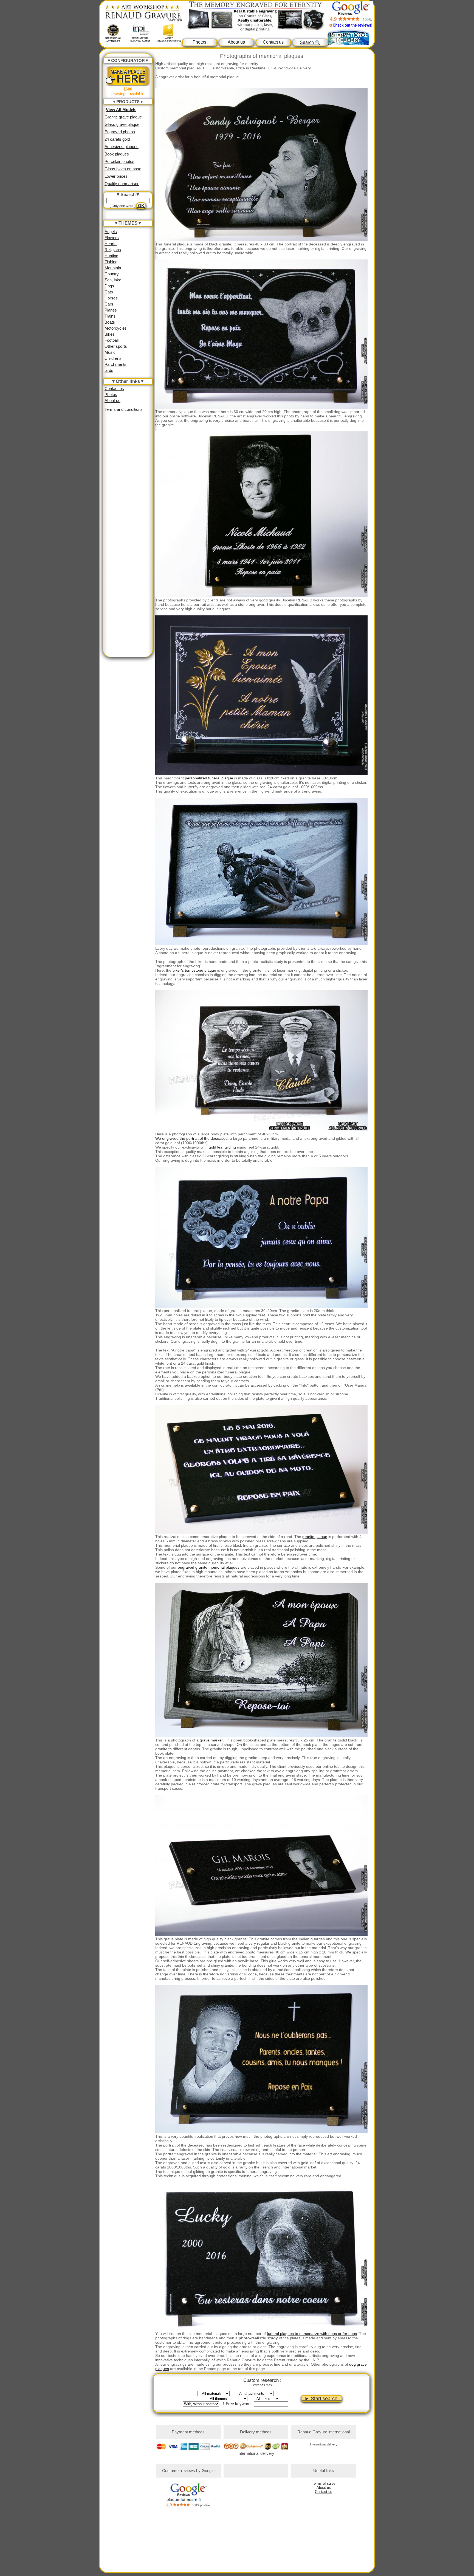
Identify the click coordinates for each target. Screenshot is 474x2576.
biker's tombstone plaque (194, 970)
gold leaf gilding (222, 1147)
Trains (110, 316)
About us (236, 42)
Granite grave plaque (123, 117)
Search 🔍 (310, 42)
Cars (109, 304)
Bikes (110, 334)
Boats (110, 322)
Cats (109, 292)
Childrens (113, 358)
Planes (111, 310)
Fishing (111, 262)
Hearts (111, 244)
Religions (113, 250)
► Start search (322, 2399)
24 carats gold (117, 139)
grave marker (211, 1740)
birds (109, 370)
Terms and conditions (124, 409)
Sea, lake (113, 280)
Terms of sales (324, 2483)
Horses (111, 298)
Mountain (113, 268)
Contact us (273, 42)
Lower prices (116, 176)
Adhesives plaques (122, 147)
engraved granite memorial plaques (209, 1567)
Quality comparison (122, 184)
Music (110, 352)
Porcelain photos (119, 161)
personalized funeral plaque (209, 778)
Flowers (112, 238)
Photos (199, 42)
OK (141, 206)
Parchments (115, 364)
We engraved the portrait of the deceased (191, 1138)
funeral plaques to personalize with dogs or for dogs (312, 2334)
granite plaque (315, 1537)
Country (112, 274)
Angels (111, 232)
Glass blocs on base (123, 169)
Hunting (111, 256)
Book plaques (117, 154)
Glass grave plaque (122, 124)
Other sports (116, 346)
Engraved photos (120, 132)
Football (112, 340)
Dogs (109, 286)
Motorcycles (116, 328)
